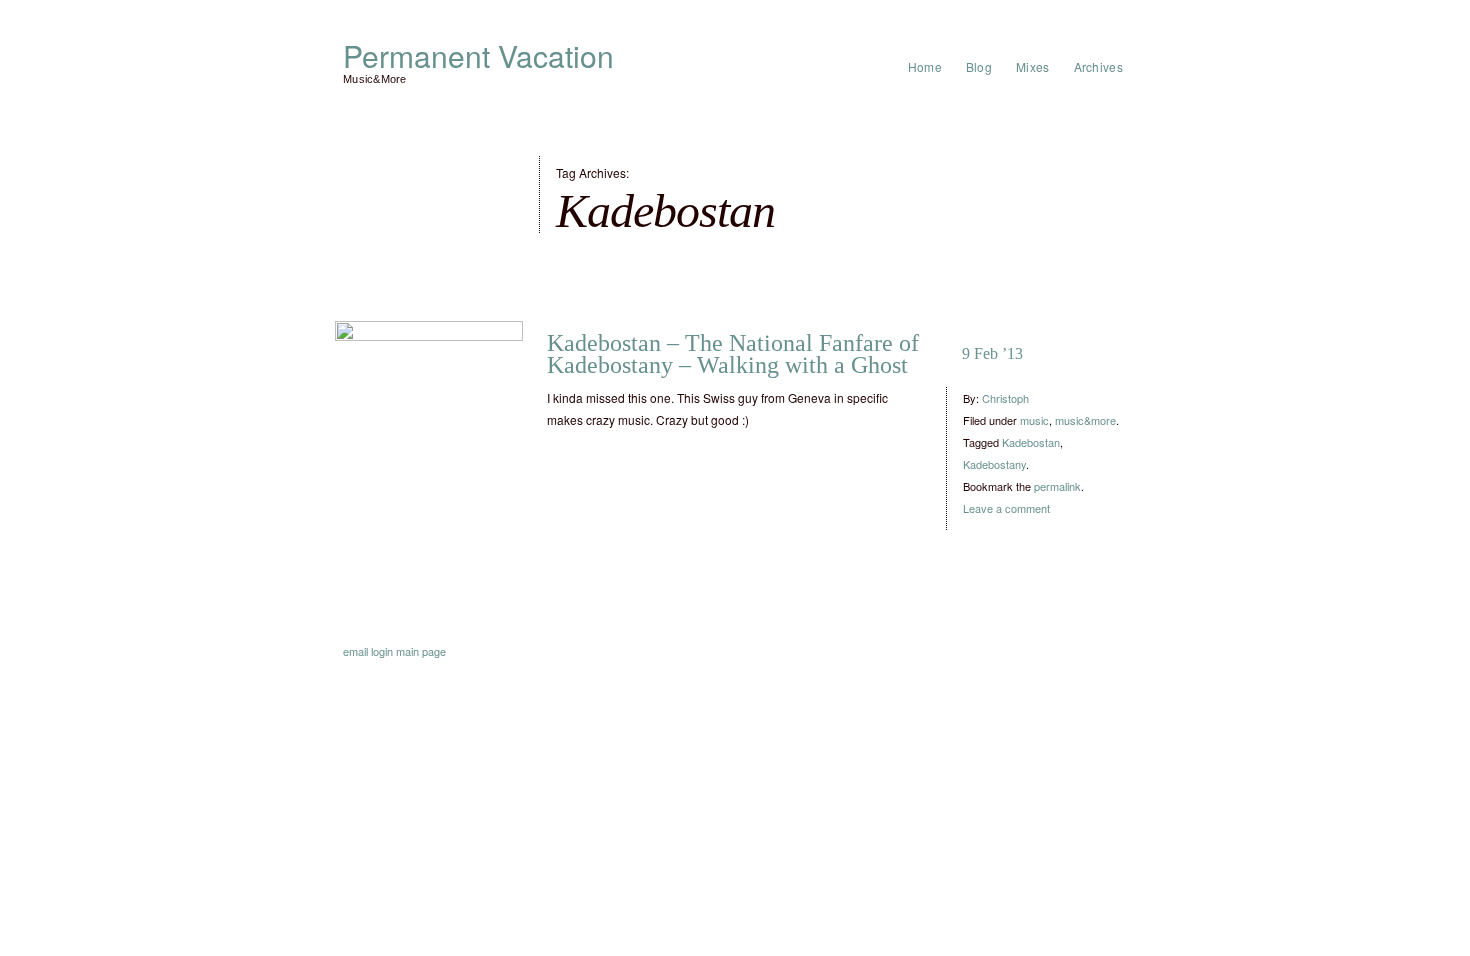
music (1034, 420)
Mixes (1033, 66)
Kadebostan (1031, 442)
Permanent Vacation (478, 56)
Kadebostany (994, 464)
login (382, 651)
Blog (979, 66)
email (355, 651)
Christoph (1005, 398)
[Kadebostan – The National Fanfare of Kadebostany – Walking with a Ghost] (429, 415)
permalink (1057, 486)
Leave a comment (1006, 508)
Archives (1098, 66)
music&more (1085, 420)
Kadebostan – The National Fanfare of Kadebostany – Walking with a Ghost (733, 354)
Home (925, 66)
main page (421, 651)
